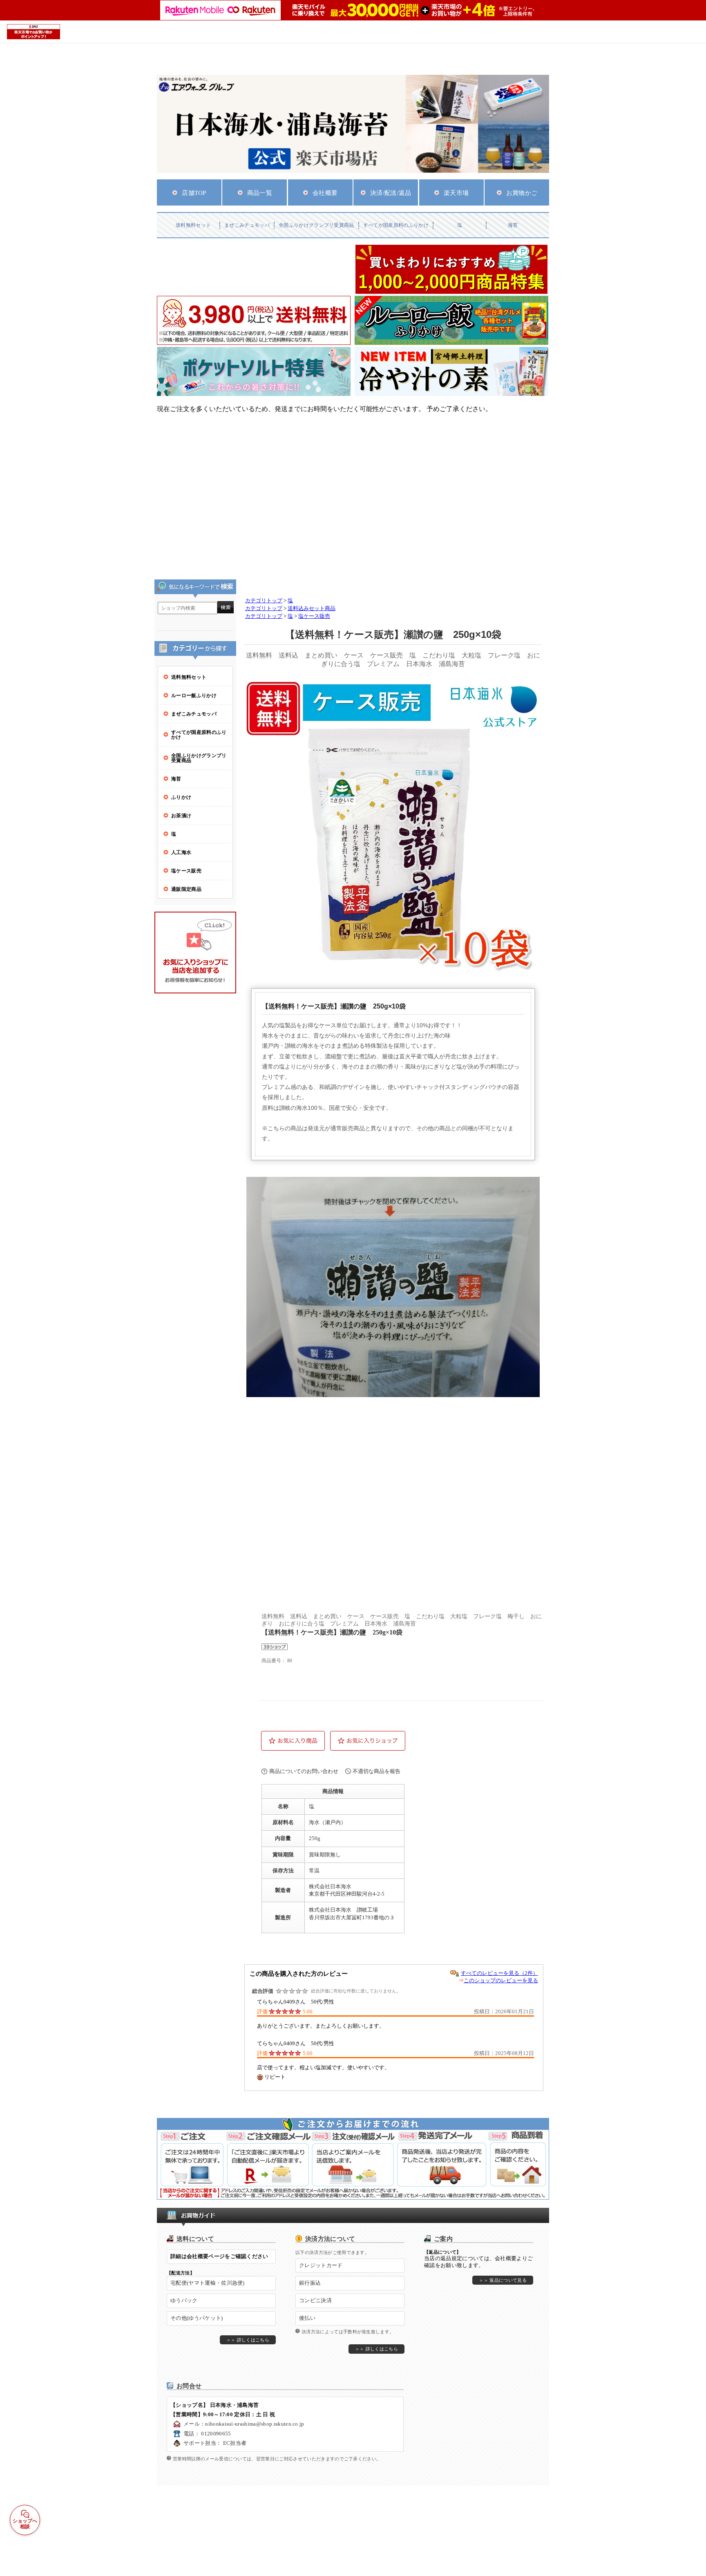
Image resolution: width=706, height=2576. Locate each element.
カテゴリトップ (264, 601)
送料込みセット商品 (312, 608)
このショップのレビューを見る (501, 1980)
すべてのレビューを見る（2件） (499, 1973)
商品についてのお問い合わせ (304, 1771)
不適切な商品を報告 (376, 1771)
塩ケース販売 (314, 616)
